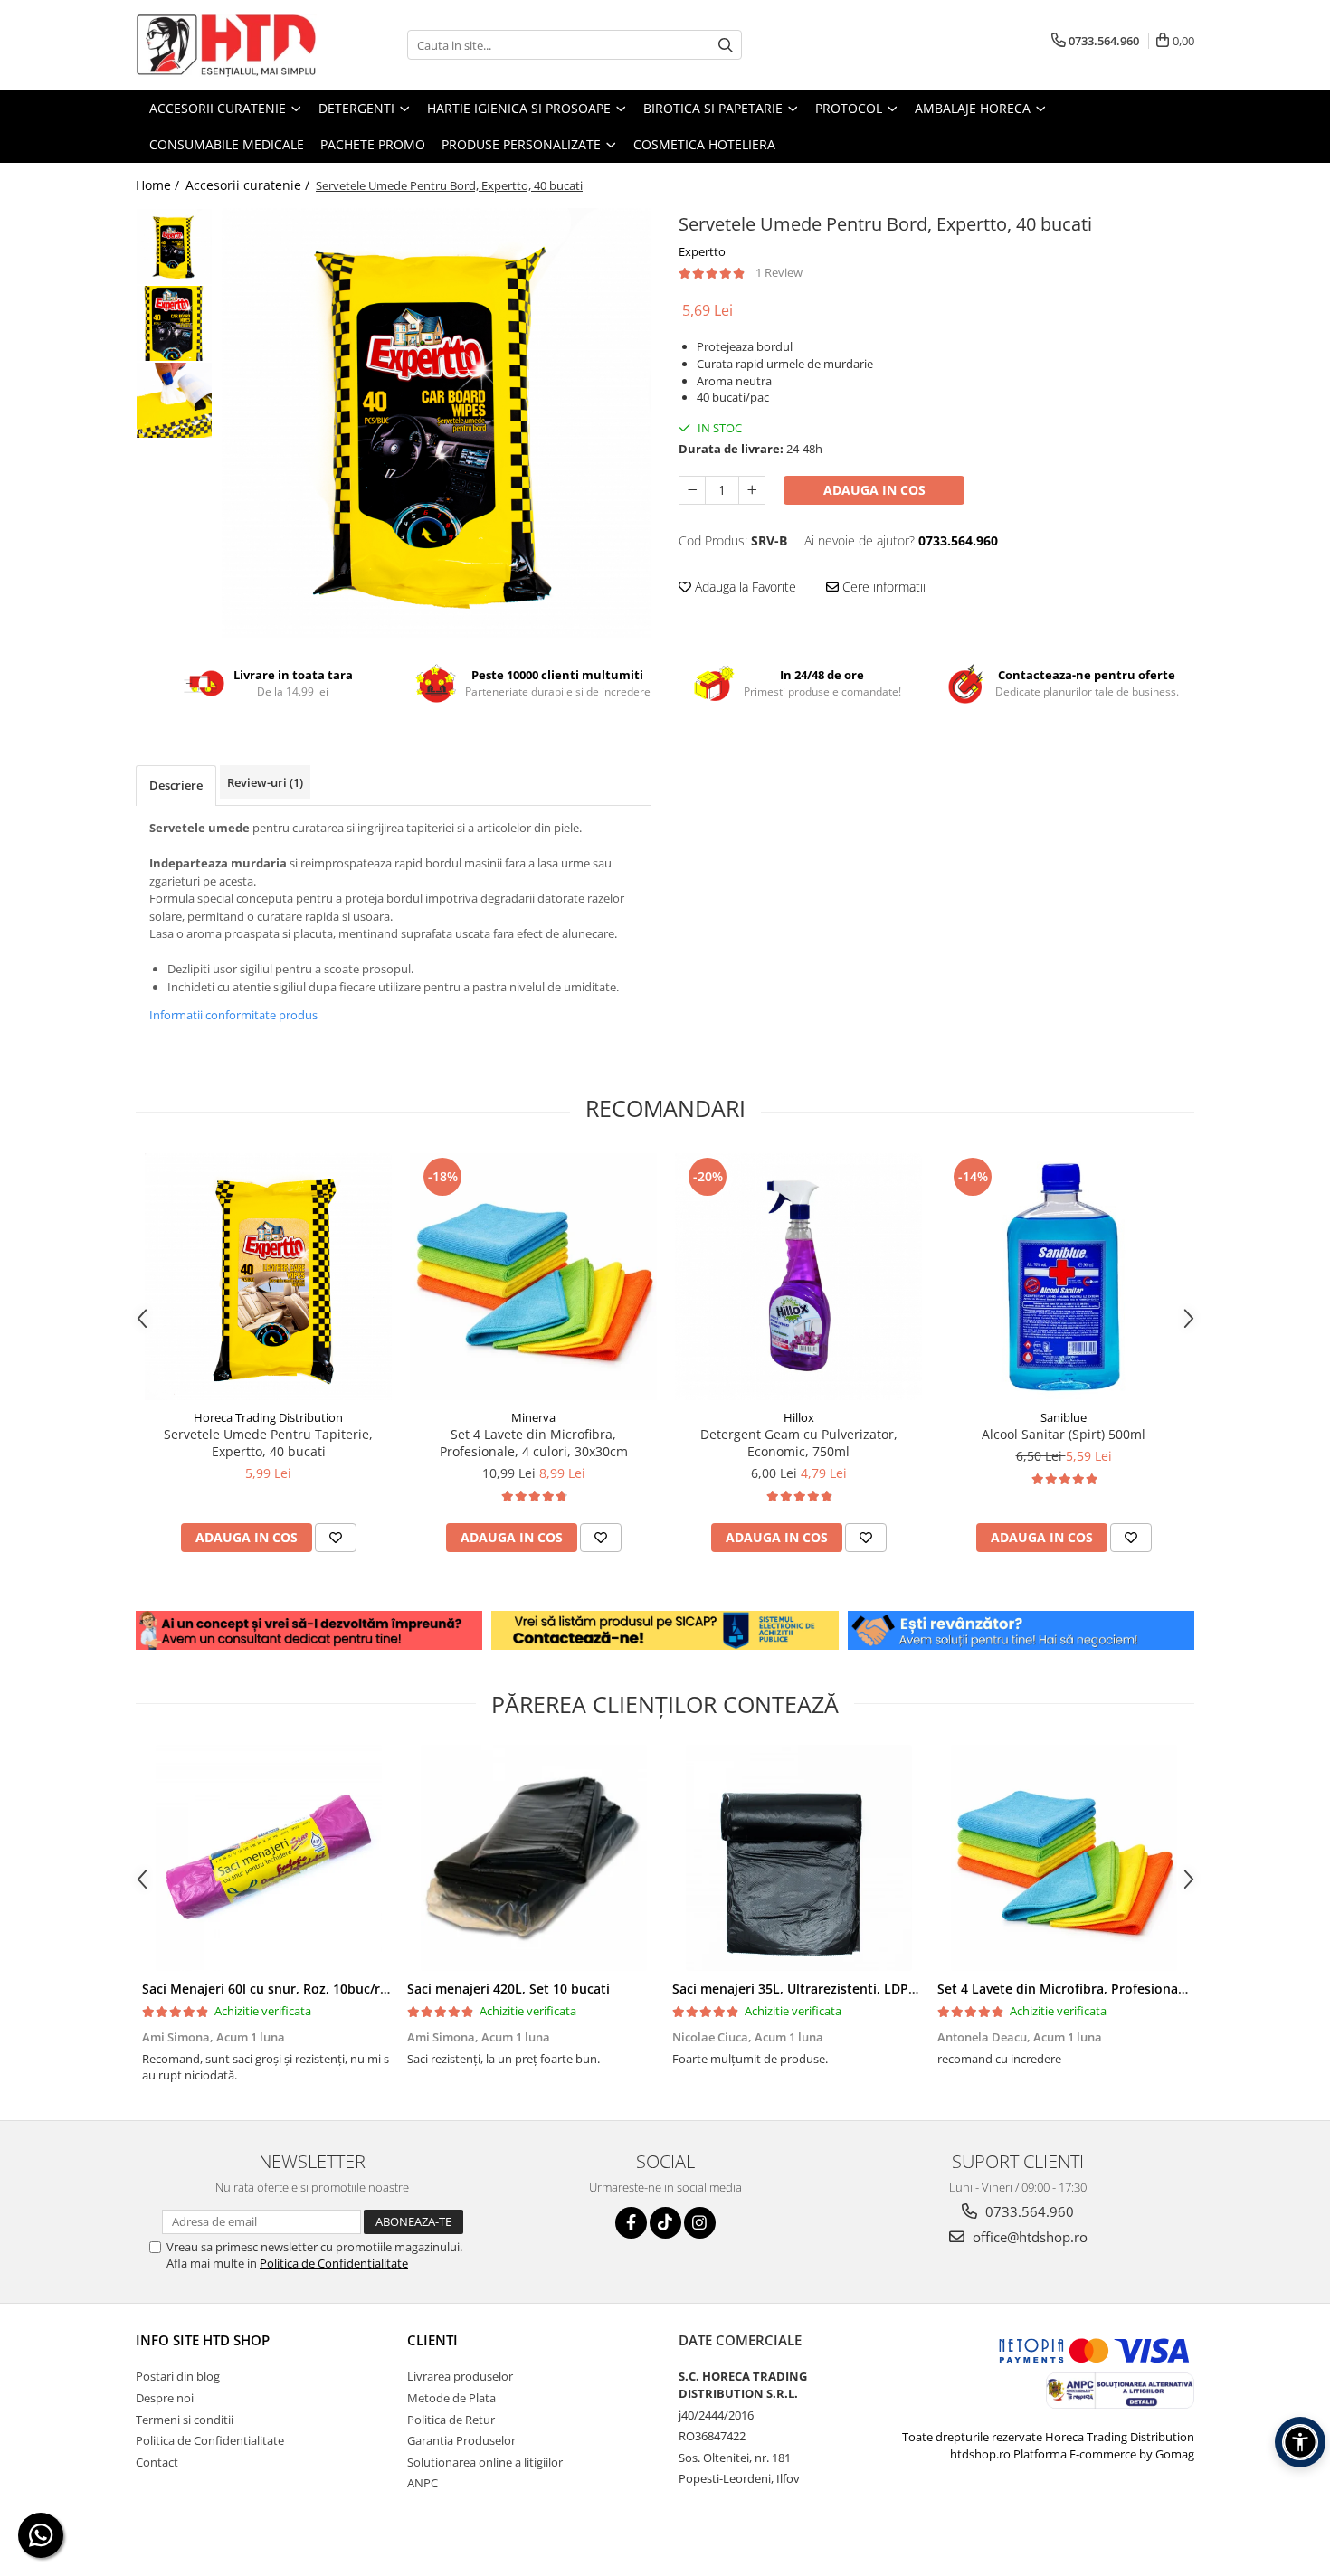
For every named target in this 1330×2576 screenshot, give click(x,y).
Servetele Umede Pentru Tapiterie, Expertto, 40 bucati (268, 1443)
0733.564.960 (1028, 2211)
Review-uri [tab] (265, 782)
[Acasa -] (226, 45)
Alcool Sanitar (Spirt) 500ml (1064, 1434)
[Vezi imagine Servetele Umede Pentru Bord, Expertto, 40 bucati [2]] (174, 400)
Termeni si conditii (185, 2420)
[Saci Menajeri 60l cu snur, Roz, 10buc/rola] (268, 1858)
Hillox (799, 1417)
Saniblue (1064, 1417)
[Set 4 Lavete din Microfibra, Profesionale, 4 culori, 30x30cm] (533, 1277)
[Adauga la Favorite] (336, 1538)
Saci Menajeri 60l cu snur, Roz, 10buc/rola (271, 1989)
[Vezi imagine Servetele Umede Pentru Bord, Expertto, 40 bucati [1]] (174, 323)
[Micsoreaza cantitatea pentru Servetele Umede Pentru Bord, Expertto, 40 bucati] (692, 490)
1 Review (779, 272)
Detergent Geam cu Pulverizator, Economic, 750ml (799, 1443)
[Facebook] (631, 2223)
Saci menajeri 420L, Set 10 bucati (508, 1989)
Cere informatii (882, 587)
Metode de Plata (451, 2398)
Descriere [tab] (176, 785)
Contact (157, 2462)
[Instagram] (700, 2223)
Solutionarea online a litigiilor (485, 2462)
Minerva (533, 1417)
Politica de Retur (451, 2420)
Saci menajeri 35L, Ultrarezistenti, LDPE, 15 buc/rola (832, 1989)
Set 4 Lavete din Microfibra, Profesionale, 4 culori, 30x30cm (534, 1443)
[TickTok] (665, 2223)
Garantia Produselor (461, 2440)
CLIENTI (432, 2340)
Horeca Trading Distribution (268, 1417)
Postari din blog (178, 2376)
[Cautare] (726, 45)
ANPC (423, 2483)
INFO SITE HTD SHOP (203, 2340)
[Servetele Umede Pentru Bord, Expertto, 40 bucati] (437, 423)
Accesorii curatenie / (249, 185)
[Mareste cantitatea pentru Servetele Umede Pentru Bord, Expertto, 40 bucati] (752, 490)
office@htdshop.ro (1028, 2237)
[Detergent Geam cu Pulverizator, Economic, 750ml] (798, 1277)
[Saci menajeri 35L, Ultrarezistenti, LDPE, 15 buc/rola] (798, 1858)
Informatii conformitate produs (233, 1015)
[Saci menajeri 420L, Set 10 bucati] (533, 1858)
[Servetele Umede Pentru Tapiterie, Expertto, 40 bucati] (268, 1277)
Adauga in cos (874, 490)
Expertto (702, 251)
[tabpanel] (437, 423)
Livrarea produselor (460, 2376)
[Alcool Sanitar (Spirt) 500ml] (1064, 1277)
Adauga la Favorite (744, 587)
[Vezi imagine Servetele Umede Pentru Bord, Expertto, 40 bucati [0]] (174, 246)
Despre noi (165, 2398)
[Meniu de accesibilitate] (1300, 2442)
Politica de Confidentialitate (334, 2263)
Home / (159, 185)
